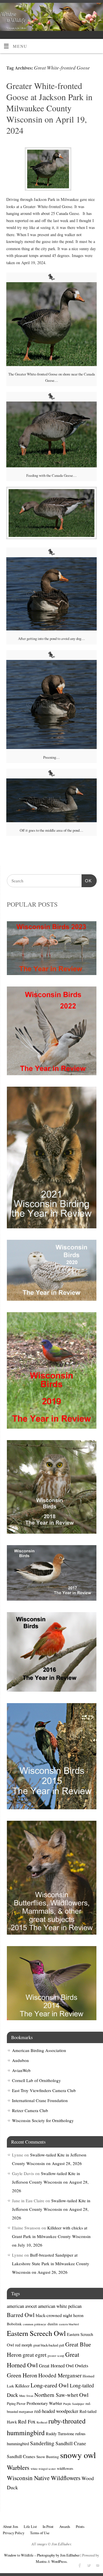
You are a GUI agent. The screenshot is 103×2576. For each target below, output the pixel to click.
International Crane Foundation (40, 2100)
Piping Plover (16, 2403)
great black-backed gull (49, 2345)
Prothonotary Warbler (44, 2403)
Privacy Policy (14, 2533)
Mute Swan (26, 2396)
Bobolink (14, 2324)
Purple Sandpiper (74, 2404)
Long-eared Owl (50, 2385)
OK (87, 881)
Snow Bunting (48, 2457)
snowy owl (78, 2455)
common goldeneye (35, 2324)
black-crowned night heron (60, 2315)
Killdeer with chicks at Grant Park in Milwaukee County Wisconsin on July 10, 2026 (51, 2236)
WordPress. (59, 2561)
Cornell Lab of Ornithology (36, 2080)
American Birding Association (39, 2050)
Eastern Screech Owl (36, 2333)
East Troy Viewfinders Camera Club (44, 2090)
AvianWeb (21, 2070)
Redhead (42, 2422)
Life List (30, 2526)
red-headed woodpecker (56, 2411)
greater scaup (56, 2356)
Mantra (41, 2561)
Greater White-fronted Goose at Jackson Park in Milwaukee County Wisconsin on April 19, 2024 (49, 108)
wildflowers (65, 2468)
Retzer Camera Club (30, 2110)
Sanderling (42, 2443)
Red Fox (27, 2421)
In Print (48, 2526)
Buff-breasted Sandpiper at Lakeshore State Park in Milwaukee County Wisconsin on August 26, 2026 (51, 2263)
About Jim (10, 2526)
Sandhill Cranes (21, 2456)
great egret (34, 2355)
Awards (65, 2526)
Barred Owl (21, 2315)
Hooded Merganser (60, 2375)
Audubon (20, 2060)
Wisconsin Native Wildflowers (44, 2478)
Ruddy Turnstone (60, 2434)
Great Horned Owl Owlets (64, 2366)
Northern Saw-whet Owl (61, 2395)
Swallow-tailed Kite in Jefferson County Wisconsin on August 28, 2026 (50, 2182)
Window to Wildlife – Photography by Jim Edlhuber (42, 2555)
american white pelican (60, 2306)
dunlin (53, 2324)
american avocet (22, 2306)
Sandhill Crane (71, 2443)
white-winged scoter (43, 2469)
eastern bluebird (69, 2324)
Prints (80, 2526)
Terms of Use (40, 2533)
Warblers (18, 2467)
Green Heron (22, 2375)
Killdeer (22, 2386)
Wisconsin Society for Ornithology (43, 2120)
